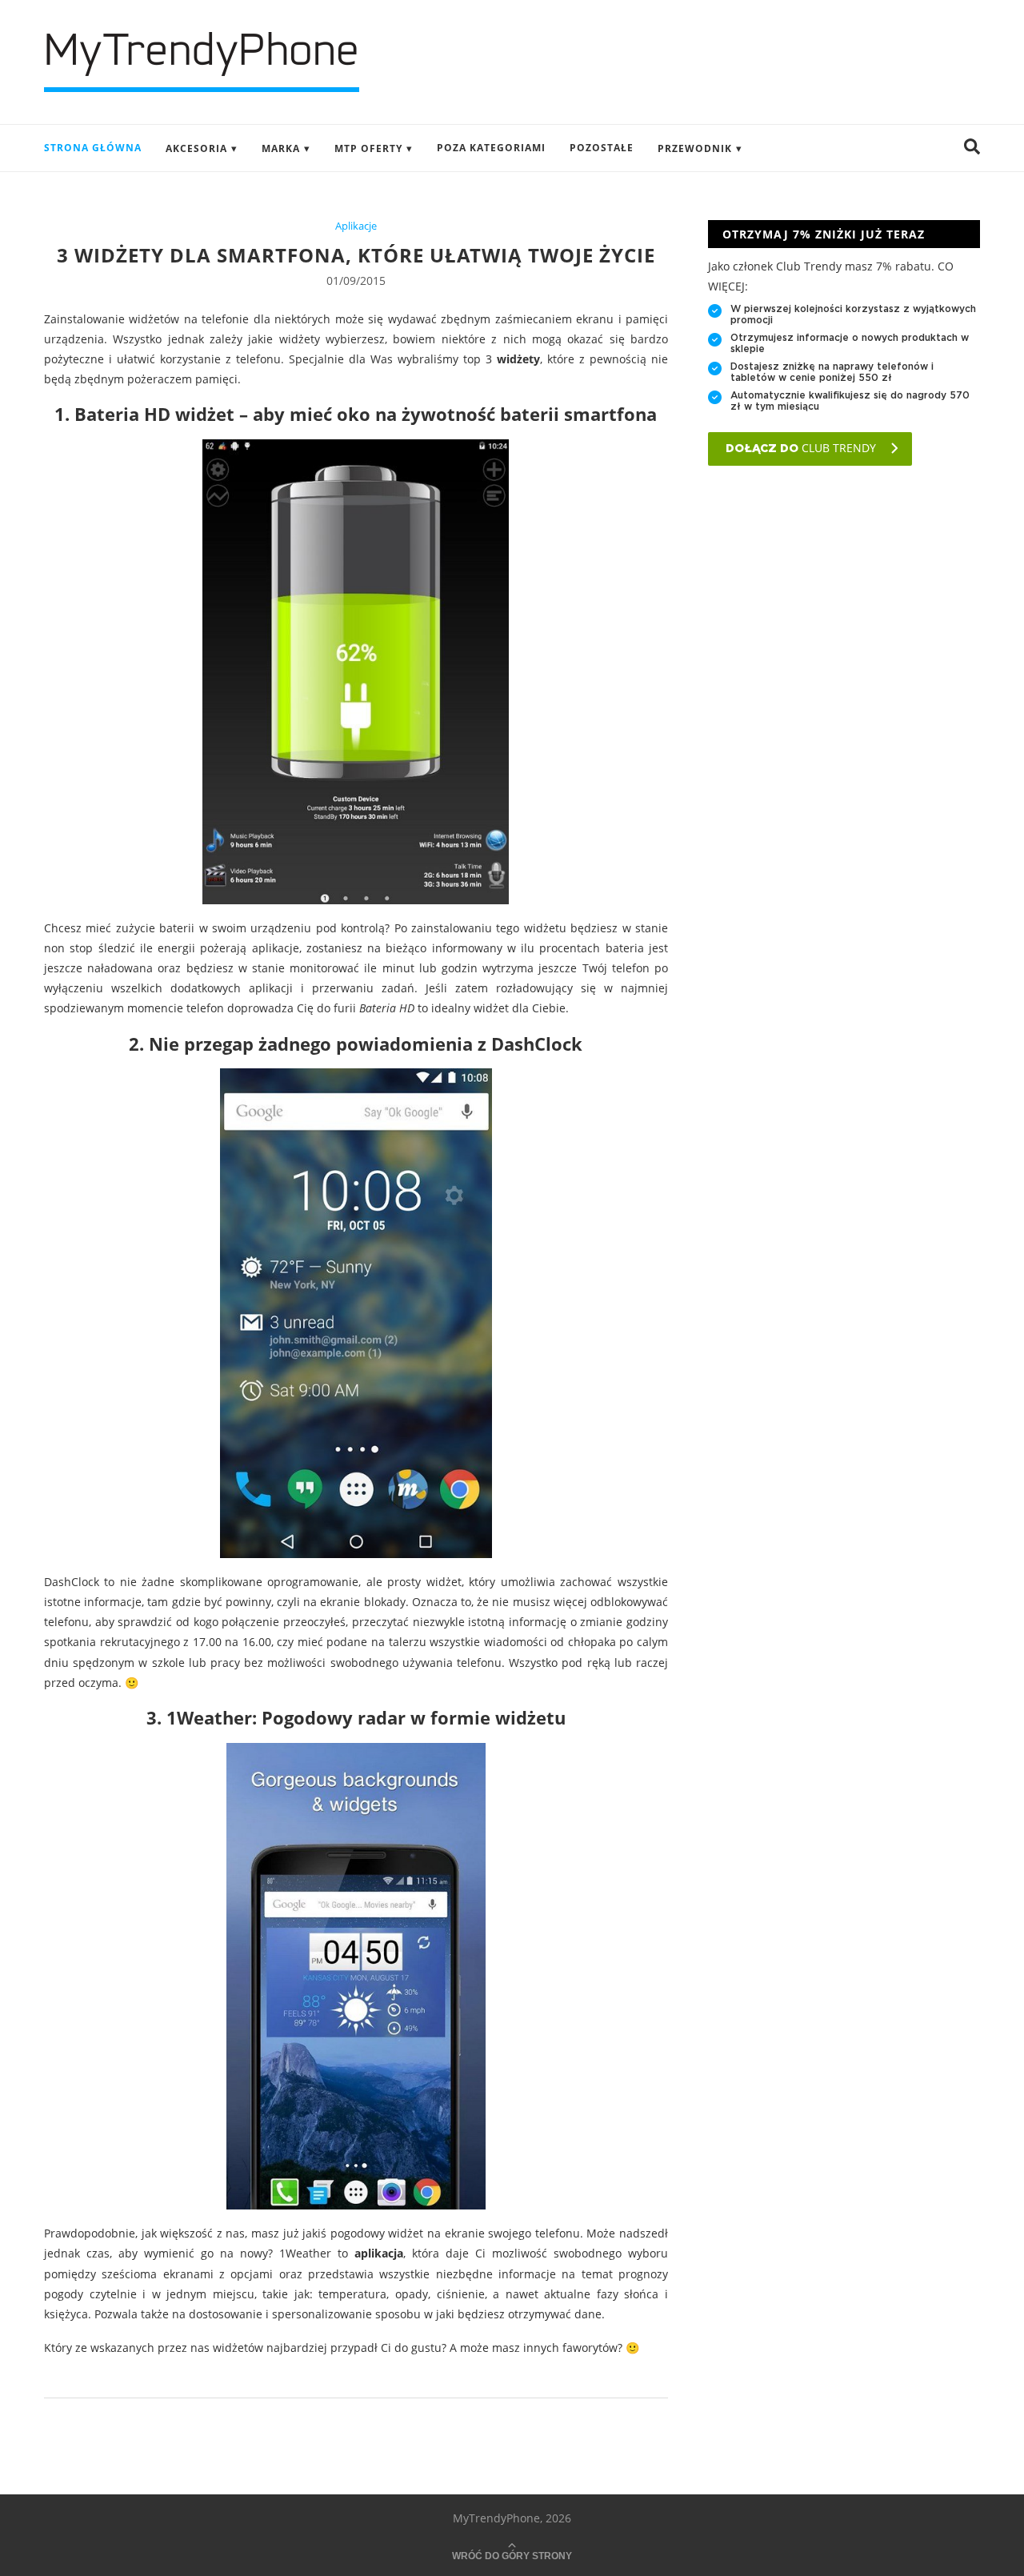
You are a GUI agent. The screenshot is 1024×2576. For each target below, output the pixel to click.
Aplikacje (356, 226)
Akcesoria (196, 148)
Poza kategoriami (491, 148)
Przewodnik (695, 148)
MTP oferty (368, 148)
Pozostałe (602, 148)
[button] (972, 148)
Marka (281, 148)
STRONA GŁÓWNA (93, 148)
